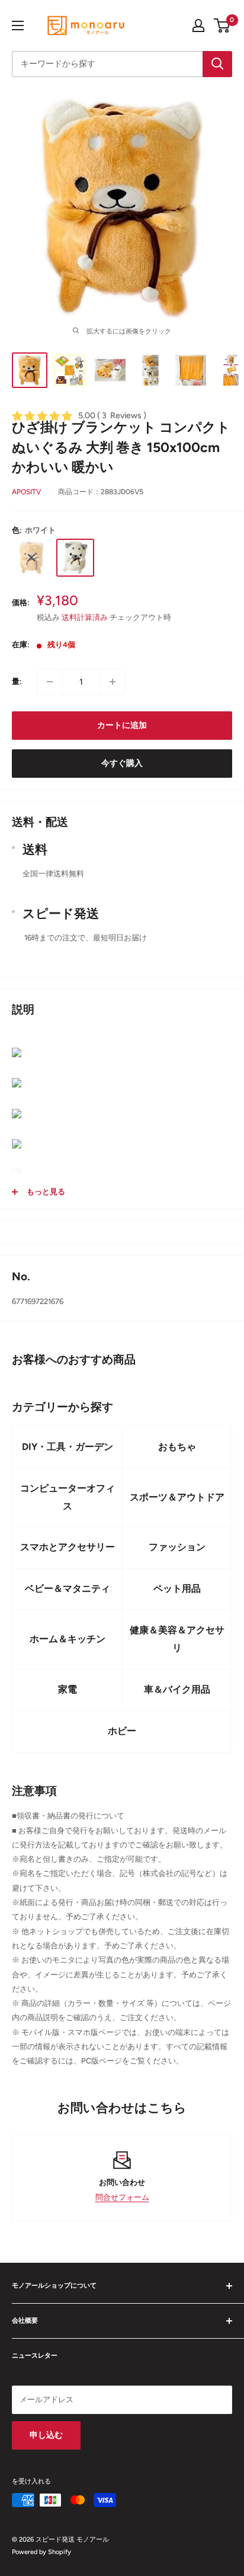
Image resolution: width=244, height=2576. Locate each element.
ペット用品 (177, 1588)
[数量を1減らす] (50, 682)
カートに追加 (122, 725)
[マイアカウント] (198, 26)
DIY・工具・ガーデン (68, 1447)
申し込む (46, 2435)
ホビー (122, 1731)
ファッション (177, 1547)
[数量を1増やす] (113, 682)
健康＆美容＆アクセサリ (177, 1639)
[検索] (217, 64)
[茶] (31, 558)
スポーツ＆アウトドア (177, 1497)
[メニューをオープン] (18, 26)
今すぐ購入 (122, 763)
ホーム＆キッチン (68, 1639)
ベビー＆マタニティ (68, 1588)
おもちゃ (177, 1447)
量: (17, 681)
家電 (68, 1689)
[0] (222, 26)
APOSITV (26, 492)
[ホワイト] (75, 558)
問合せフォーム (122, 2197)
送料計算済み (85, 617)
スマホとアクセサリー (68, 1547)
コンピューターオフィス (68, 1497)
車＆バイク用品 (177, 1689)
